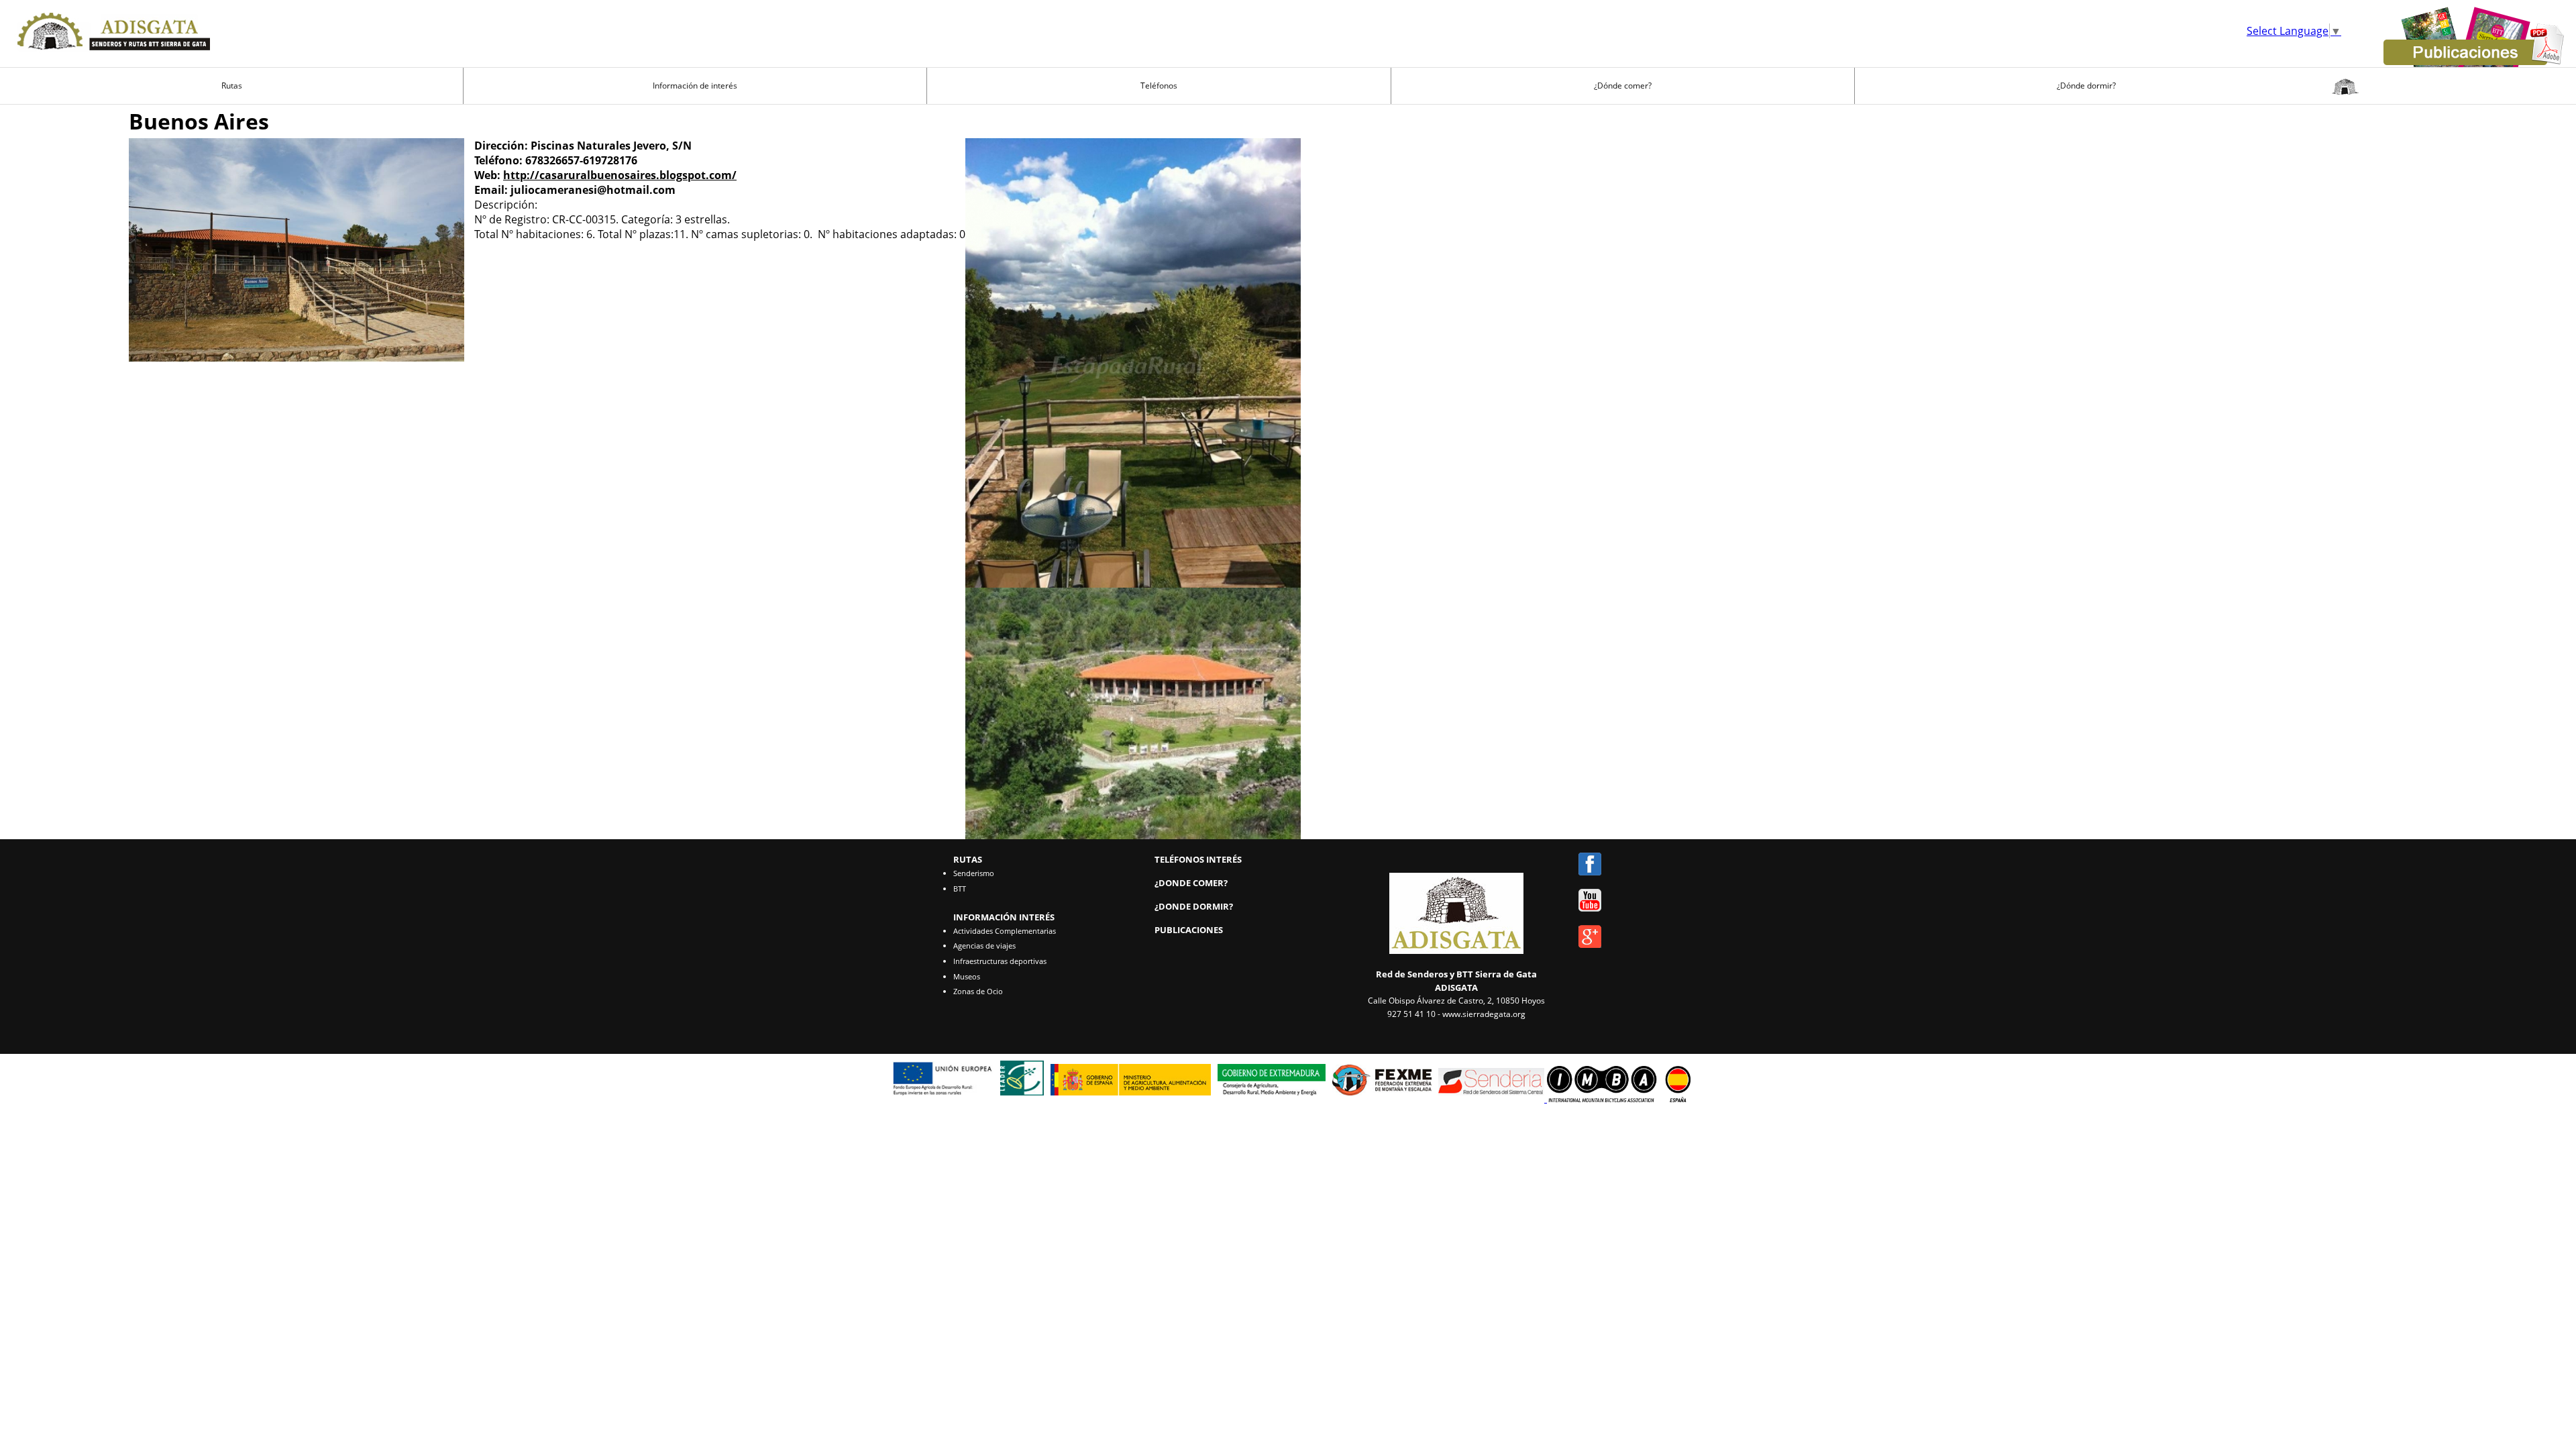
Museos (967, 976)
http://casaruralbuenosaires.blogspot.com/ (620, 175)
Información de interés (695, 86)
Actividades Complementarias (1005, 931)
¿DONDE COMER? (1191, 883)
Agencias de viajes (984, 946)
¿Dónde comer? (1623, 86)
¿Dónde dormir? (2086, 86)
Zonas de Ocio (978, 991)
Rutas (232, 86)
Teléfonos (1159, 86)
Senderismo (974, 873)
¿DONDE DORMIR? (1194, 906)
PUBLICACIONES (1189, 930)
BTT (960, 889)
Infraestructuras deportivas (1000, 961)
